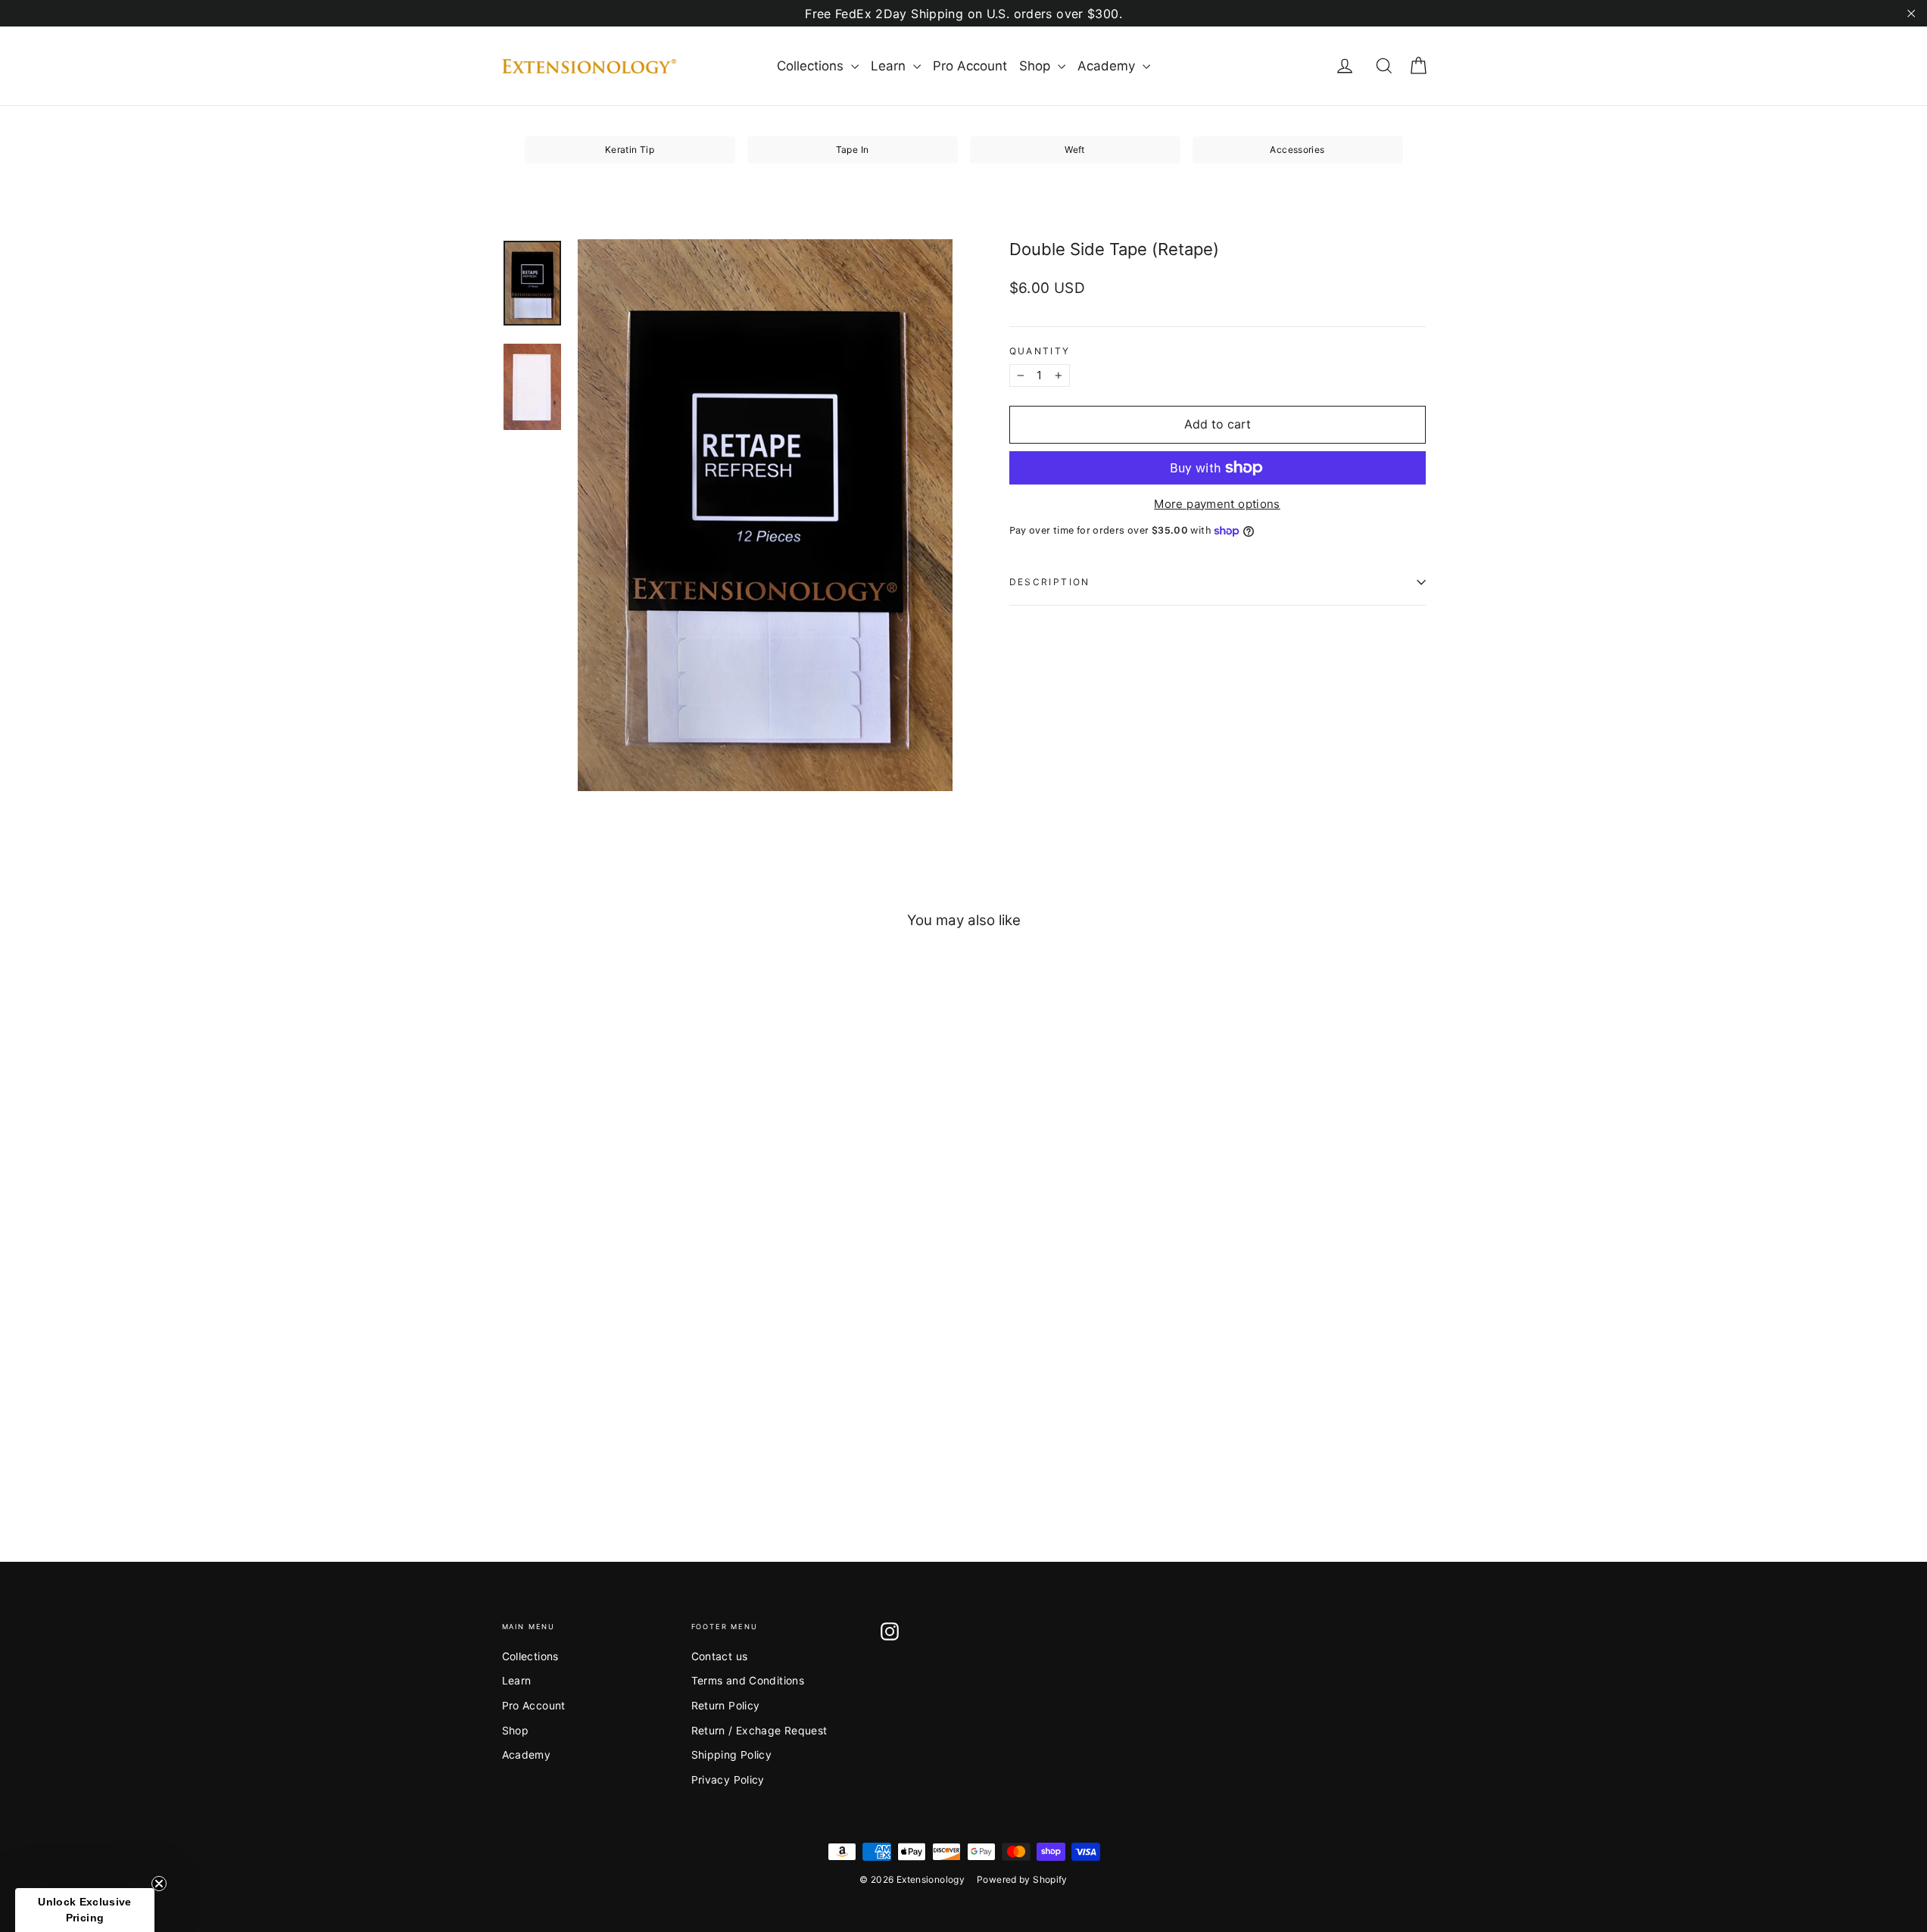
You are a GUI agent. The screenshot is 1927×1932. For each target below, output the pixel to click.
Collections (812, 66)
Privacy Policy (728, 1779)
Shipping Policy (732, 1754)
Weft (1075, 150)
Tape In (853, 150)
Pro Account (970, 66)
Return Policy (726, 1705)
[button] (85, 1910)
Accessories (1297, 150)
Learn (890, 66)
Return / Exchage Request (759, 1730)
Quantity (1040, 351)
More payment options (1217, 504)
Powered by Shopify (1022, 1879)
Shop (1037, 66)
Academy (1108, 66)
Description (1050, 582)
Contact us (720, 1656)
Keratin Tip (630, 150)
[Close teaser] (159, 1884)
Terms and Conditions (748, 1680)
